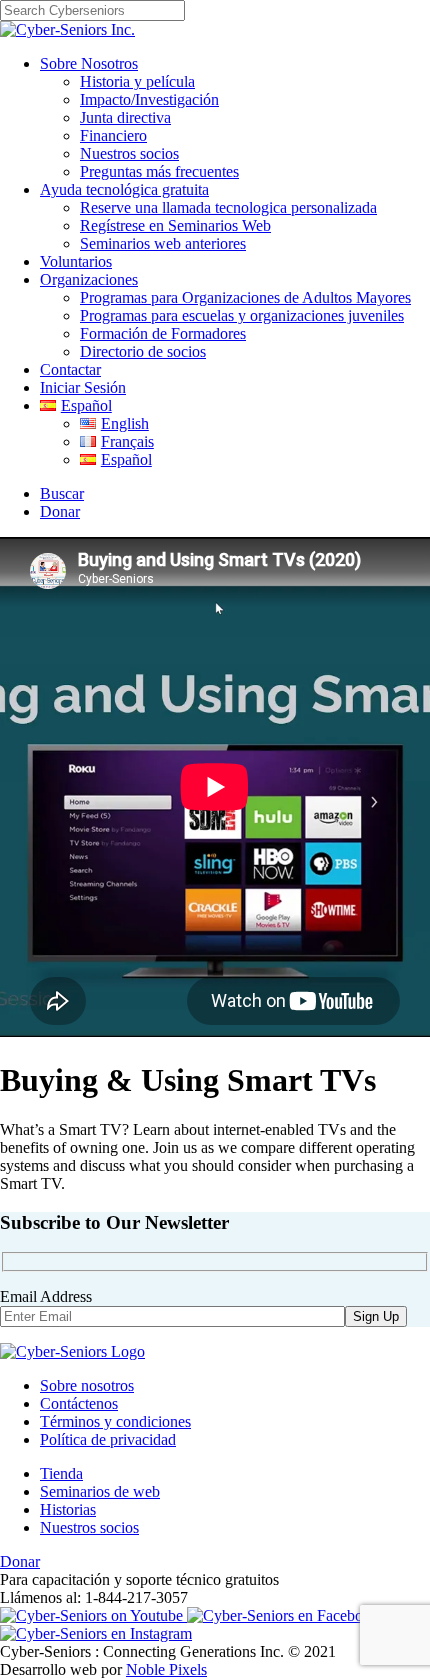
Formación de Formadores (163, 333)
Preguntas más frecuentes (159, 171)
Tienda (61, 1473)
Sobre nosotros (87, 1385)
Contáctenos (79, 1403)
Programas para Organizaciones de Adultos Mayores (245, 297)
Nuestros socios (129, 153)
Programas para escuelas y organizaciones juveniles (242, 315)
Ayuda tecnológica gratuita (124, 189)
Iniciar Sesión (83, 387)
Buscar (62, 493)
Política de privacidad (108, 1439)
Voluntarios (76, 261)
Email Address (46, 1296)
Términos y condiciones (115, 1421)
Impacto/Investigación (149, 99)
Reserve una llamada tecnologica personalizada (228, 207)
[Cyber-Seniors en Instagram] (96, 1633)
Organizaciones (89, 279)
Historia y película (137, 81)
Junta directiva (125, 117)
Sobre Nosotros (89, 63)
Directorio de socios (143, 351)
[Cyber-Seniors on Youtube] (93, 1615)
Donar (60, 511)
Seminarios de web (100, 1491)
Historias (68, 1509)
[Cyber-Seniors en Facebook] (283, 1615)
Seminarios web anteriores (163, 243)
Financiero (113, 135)
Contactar (70, 369)
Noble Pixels (166, 1669)
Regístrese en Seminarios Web (175, 225)
